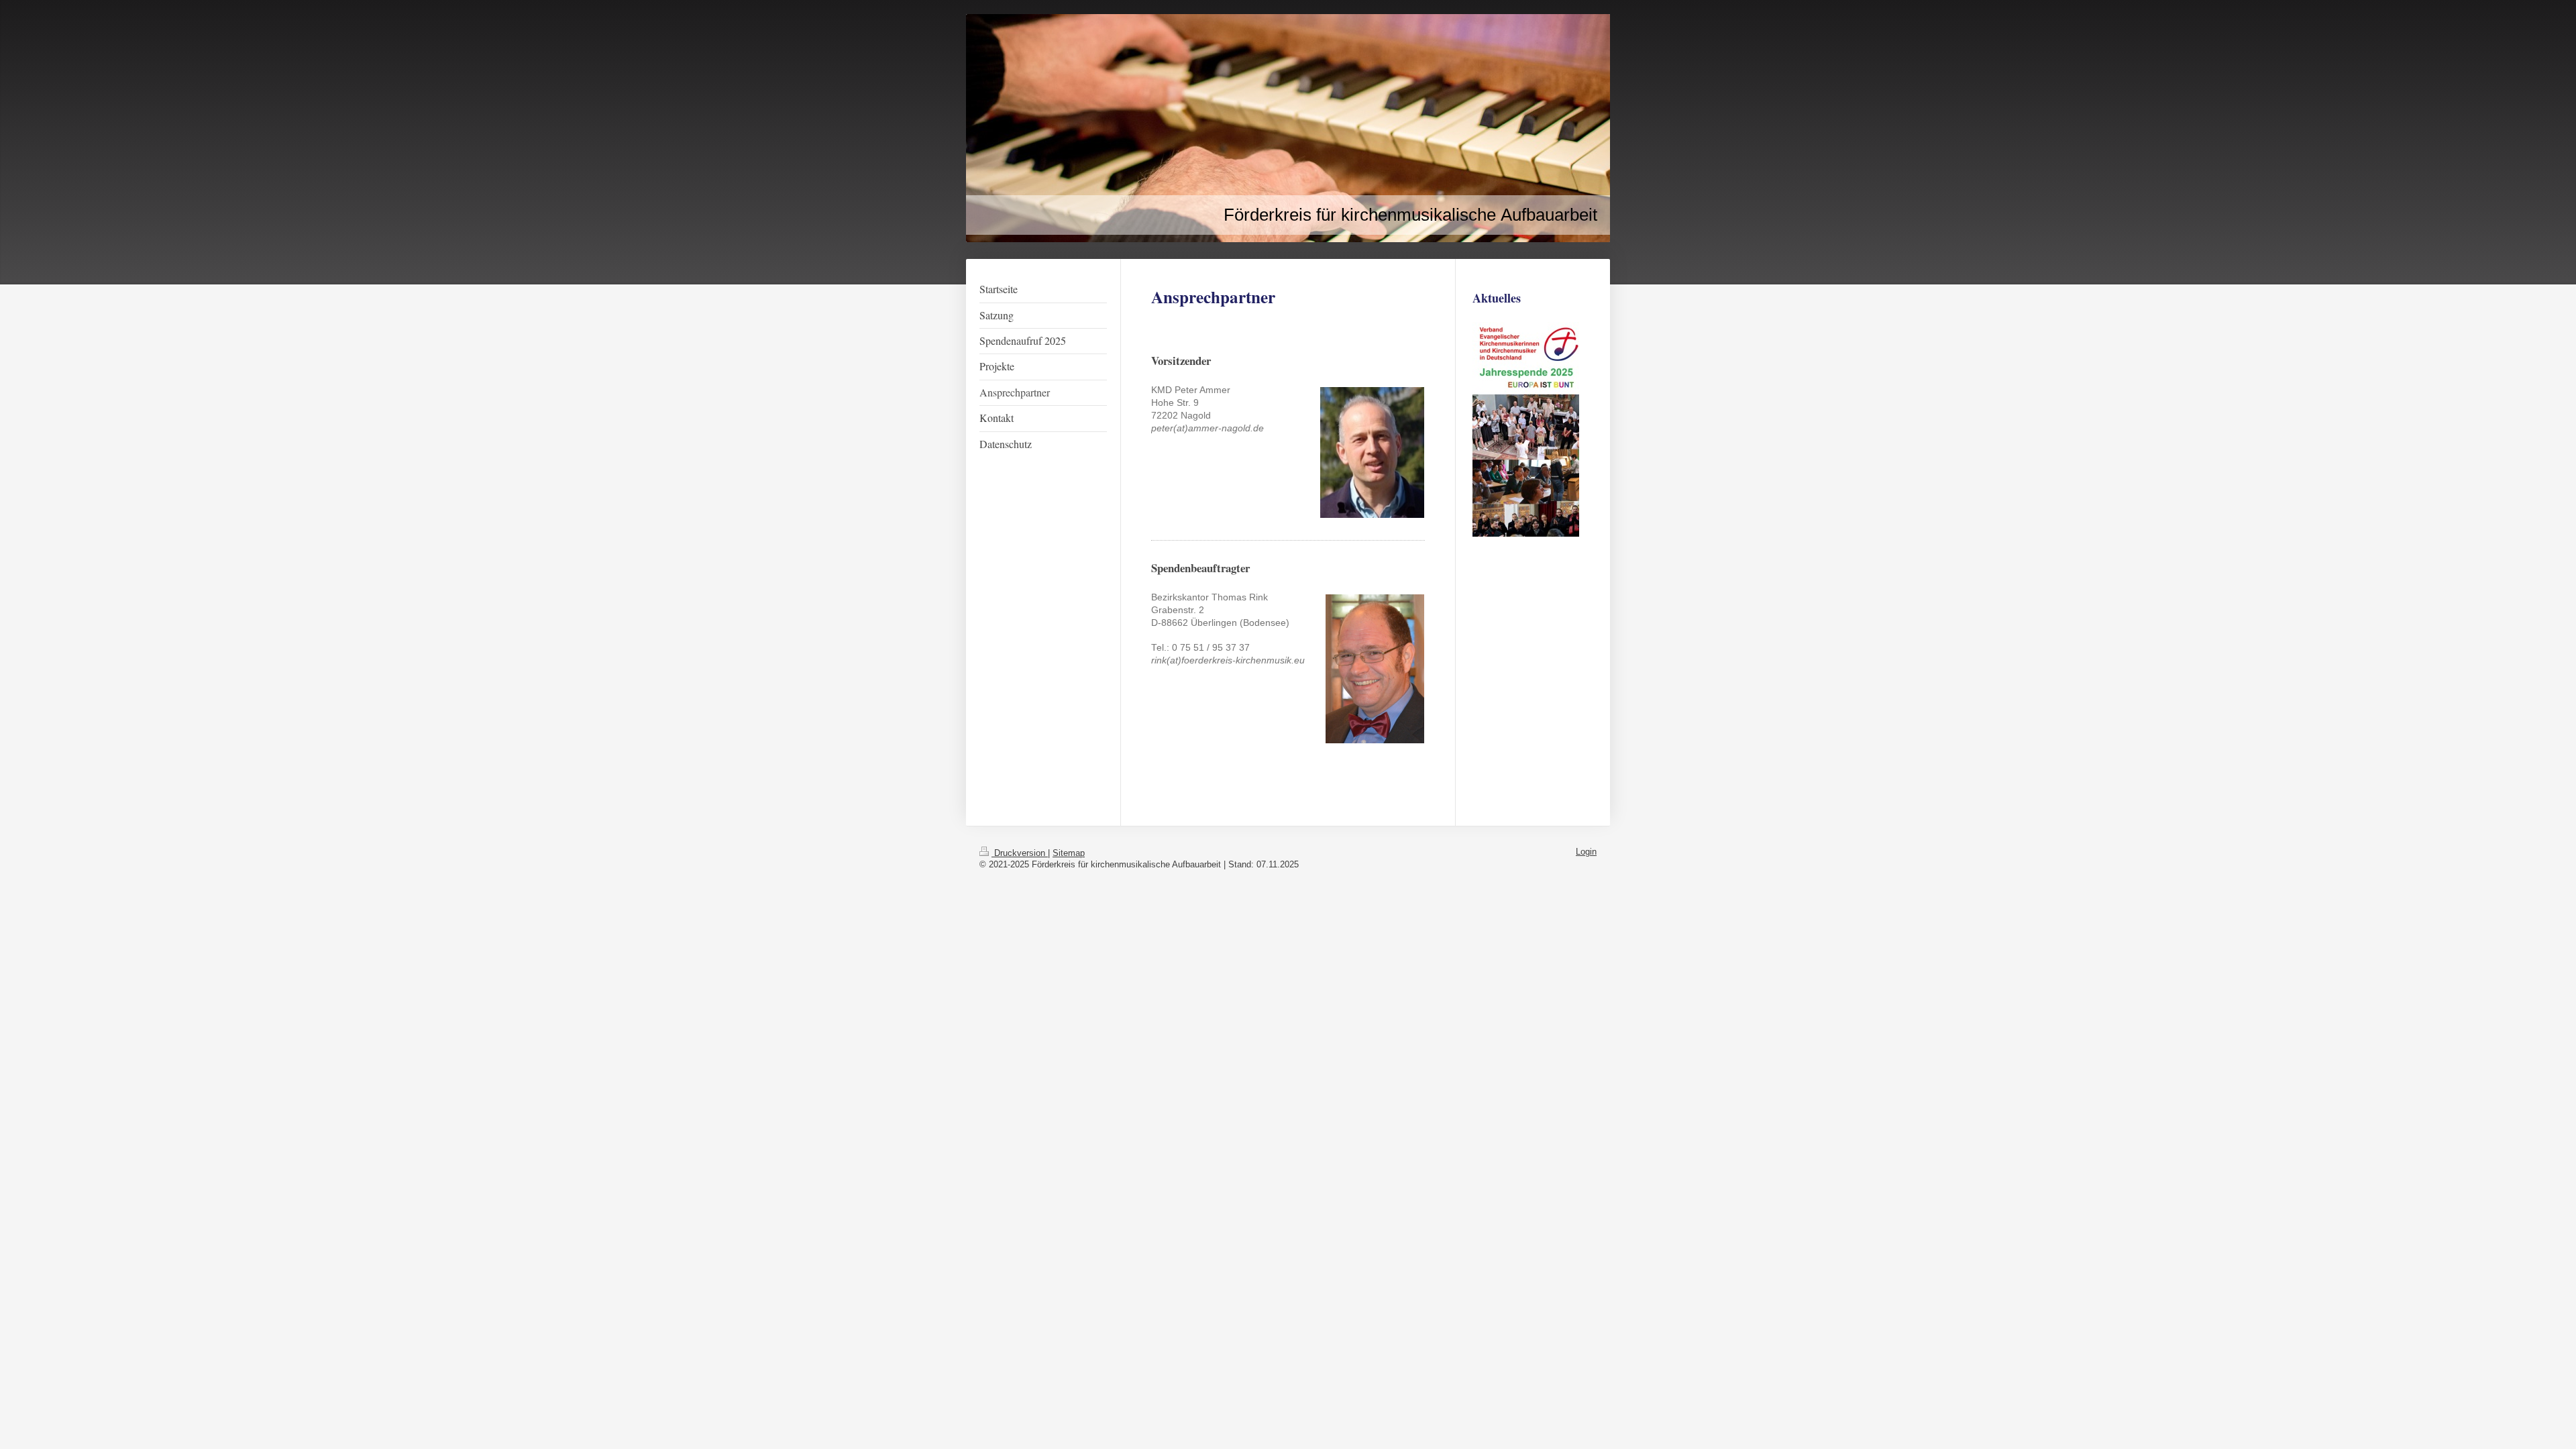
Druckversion (1020, 853)
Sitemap (1069, 853)
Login (1586, 852)
